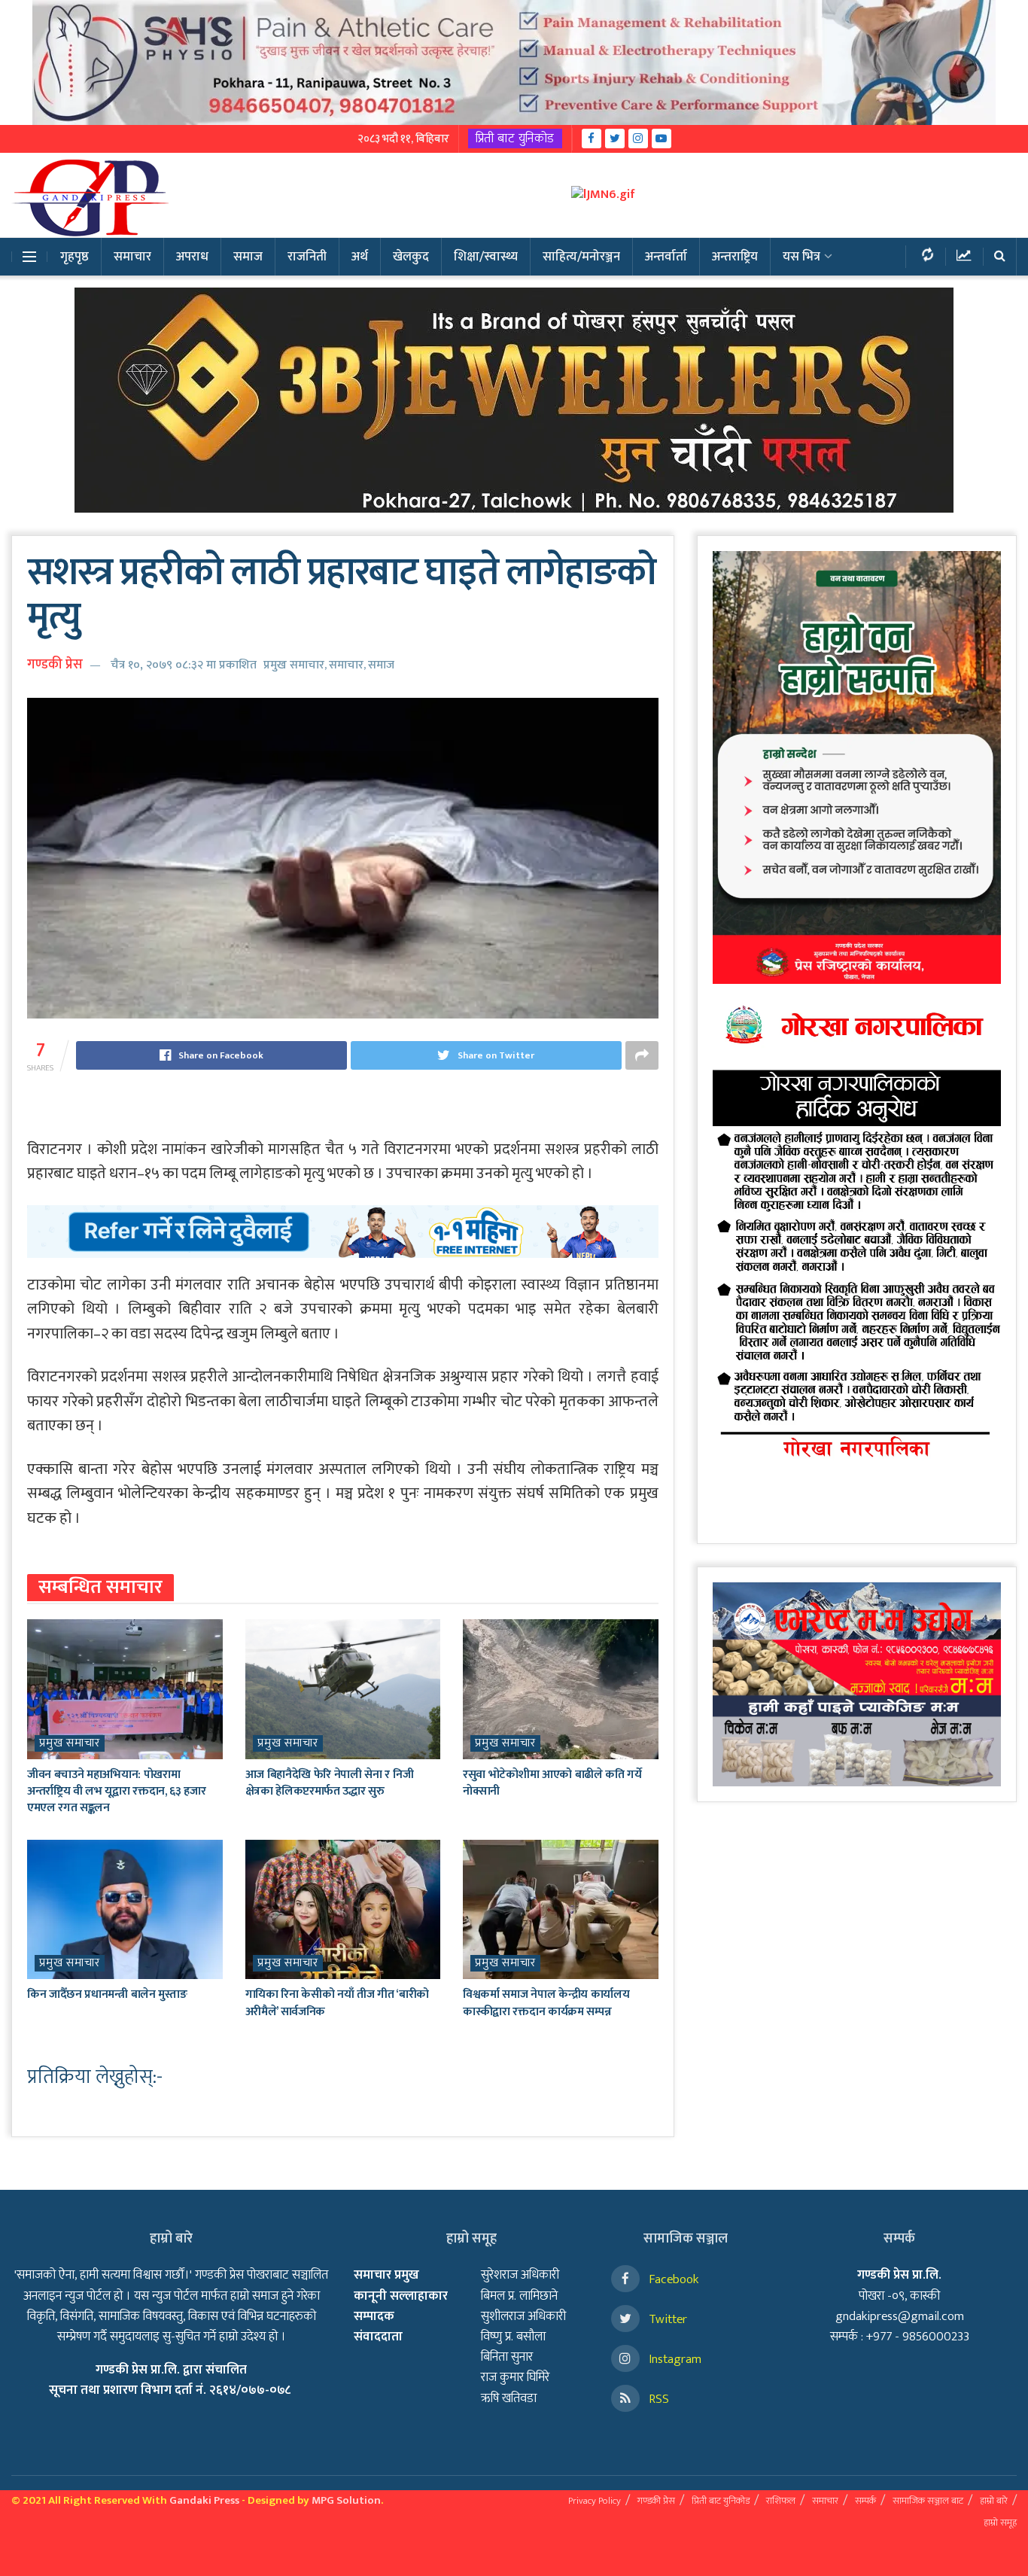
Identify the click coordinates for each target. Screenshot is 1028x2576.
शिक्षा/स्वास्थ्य (486, 257)
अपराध (192, 257)
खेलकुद (411, 257)
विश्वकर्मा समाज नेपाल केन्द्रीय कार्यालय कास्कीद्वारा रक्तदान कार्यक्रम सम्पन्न (546, 2003)
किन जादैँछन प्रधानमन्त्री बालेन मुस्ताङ (107, 1994)
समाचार (132, 257)
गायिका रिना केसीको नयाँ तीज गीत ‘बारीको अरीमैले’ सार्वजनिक (337, 2003)
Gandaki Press (204, 2500)
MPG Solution (346, 2500)
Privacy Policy (595, 2501)
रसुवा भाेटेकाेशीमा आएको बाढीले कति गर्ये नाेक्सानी (552, 1783)
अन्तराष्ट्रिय (735, 257)
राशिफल (781, 2501)
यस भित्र (801, 257)
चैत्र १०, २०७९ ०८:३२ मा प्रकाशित (184, 665)
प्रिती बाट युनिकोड (515, 139)
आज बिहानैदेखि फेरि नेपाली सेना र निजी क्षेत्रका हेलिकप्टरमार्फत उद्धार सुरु (330, 1783)
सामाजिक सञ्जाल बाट (928, 2501)
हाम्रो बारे (994, 2501)
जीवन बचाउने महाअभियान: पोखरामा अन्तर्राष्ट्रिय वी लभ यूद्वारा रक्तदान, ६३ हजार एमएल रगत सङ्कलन (116, 1792)
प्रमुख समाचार (294, 665)
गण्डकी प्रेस (55, 665)
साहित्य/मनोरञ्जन (581, 257)
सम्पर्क (865, 2501)
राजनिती (307, 257)
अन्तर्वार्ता (666, 257)
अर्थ (360, 257)
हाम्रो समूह (1000, 2523)
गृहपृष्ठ (75, 257)
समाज (248, 257)
